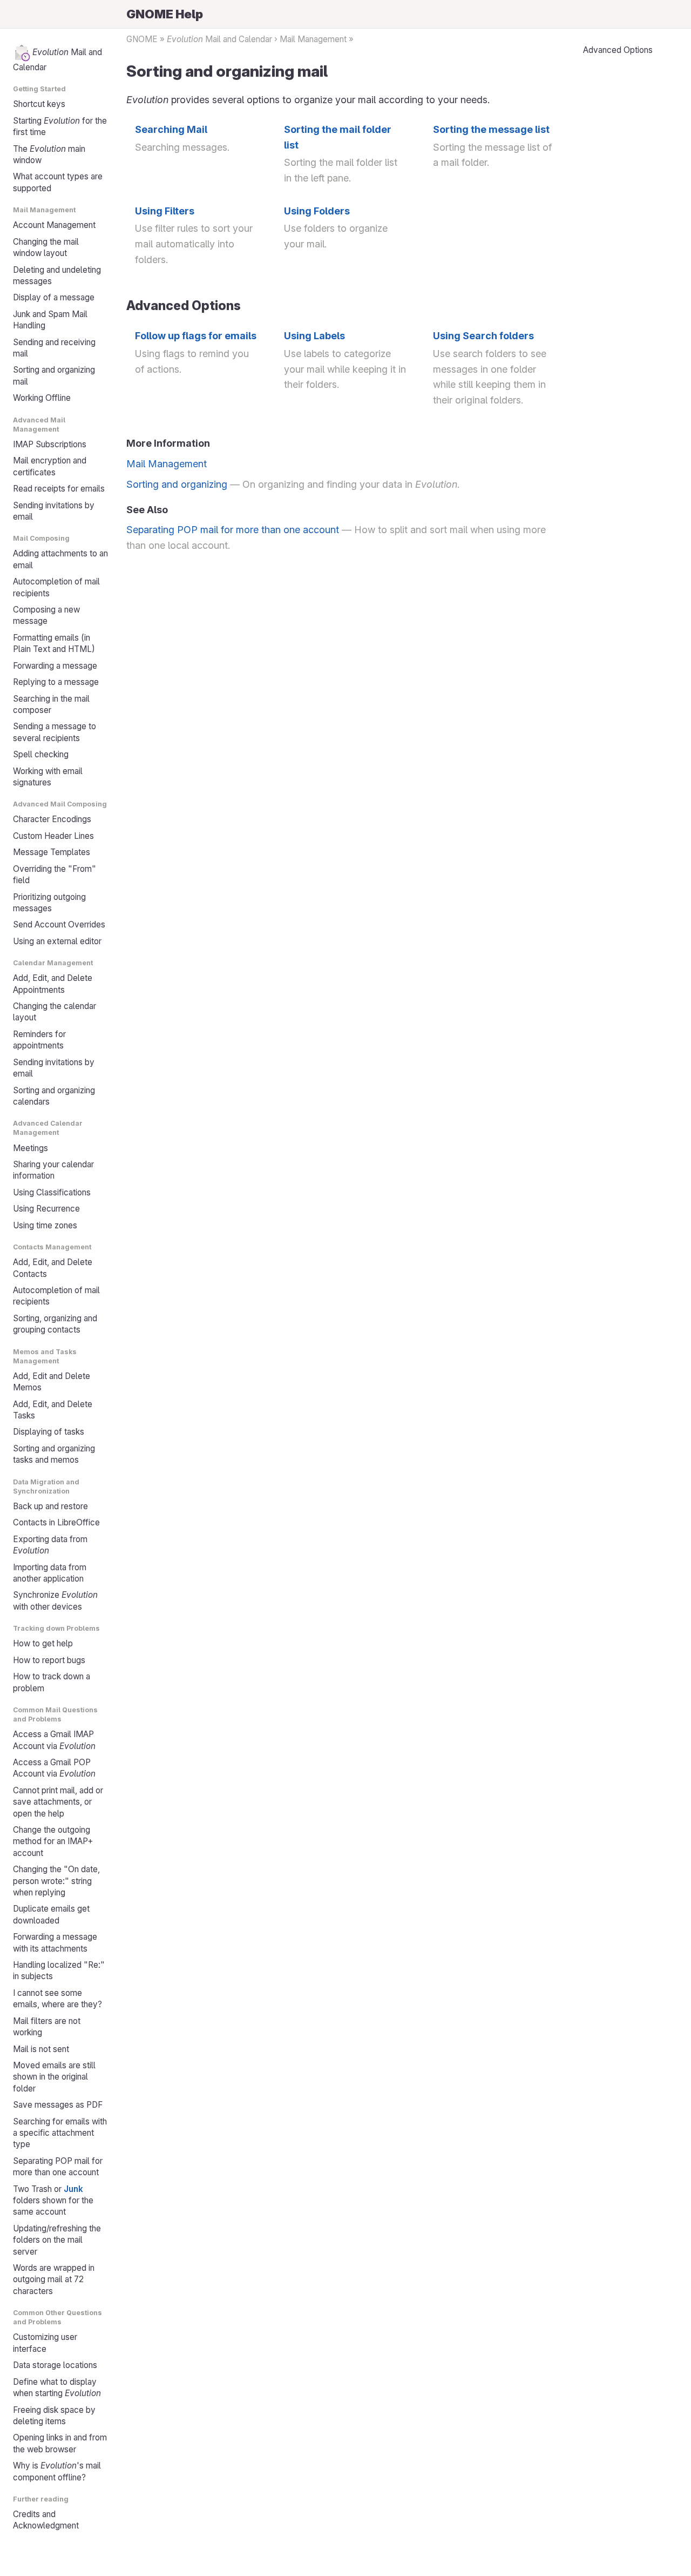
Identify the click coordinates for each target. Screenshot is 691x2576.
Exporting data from (50, 1545)
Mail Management (313, 39)
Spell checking (41, 754)
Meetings (31, 1148)
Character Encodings (52, 819)
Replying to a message (56, 682)
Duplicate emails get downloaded (51, 1914)
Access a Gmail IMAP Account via (54, 1740)
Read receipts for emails (59, 489)
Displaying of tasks (49, 1432)
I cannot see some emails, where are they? (57, 1999)
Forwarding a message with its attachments (55, 1942)
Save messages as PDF (58, 2105)
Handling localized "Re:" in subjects (59, 1970)
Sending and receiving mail (54, 348)
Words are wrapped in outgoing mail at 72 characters (54, 2279)
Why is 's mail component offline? (57, 2471)
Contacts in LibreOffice (56, 1522)
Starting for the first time (60, 126)
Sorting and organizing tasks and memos (54, 1454)
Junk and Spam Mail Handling (50, 320)
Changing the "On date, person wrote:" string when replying (56, 1881)
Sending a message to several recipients (55, 732)
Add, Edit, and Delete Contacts (53, 1268)
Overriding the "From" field (55, 875)
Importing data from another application (50, 1573)
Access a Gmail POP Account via (54, 1768)
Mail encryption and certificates (50, 466)
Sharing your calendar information (53, 1170)
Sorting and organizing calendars (54, 1096)
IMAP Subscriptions (50, 444)
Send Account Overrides (59, 924)
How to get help (43, 1643)
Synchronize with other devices (55, 1600)
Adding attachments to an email (60, 559)
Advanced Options (618, 50)
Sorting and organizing (177, 484)
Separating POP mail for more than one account (58, 2167)
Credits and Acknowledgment (46, 2520)
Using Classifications (52, 1192)
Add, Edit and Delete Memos (52, 1382)
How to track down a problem (52, 1682)
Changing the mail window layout (46, 247)
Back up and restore (50, 1506)
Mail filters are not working (47, 2027)
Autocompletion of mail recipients (56, 587)
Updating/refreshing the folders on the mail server (57, 2240)
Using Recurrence (46, 1209)
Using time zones (45, 1225)
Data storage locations (55, 2365)
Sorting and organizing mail (54, 375)
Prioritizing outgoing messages (49, 903)
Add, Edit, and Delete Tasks (53, 1410)
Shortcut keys (39, 104)
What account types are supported (58, 182)
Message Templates (52, 852)
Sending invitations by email (54, 511)
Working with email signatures (48, 777)
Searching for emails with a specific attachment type (60, 2133)
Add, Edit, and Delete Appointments (53, 984)
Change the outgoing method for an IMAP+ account (53, 1841)
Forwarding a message (55, 666)
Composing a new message (46, 615)
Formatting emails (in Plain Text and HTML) (54, 643)
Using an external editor (57, 941)
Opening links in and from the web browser (60, 2443)
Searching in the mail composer (51, 704)
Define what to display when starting (57, 2387)
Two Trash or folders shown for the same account (53, 2201)
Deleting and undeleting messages (57, 275)
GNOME (142, 39)
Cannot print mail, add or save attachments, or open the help (58, 1802)
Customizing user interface (45, 2343)
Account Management (54, 225)
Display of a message (54, 297)
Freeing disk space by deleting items (54, 2416)
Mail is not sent (41, 2049)
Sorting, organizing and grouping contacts (55, 1324)
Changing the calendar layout (55, 1012)
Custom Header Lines (53, 836)
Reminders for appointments (39, 1040)
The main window (49, 154)
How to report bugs (49, 1660)
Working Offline (42, 398)
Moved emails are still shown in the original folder (54, 2077)
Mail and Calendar (57, 60)
